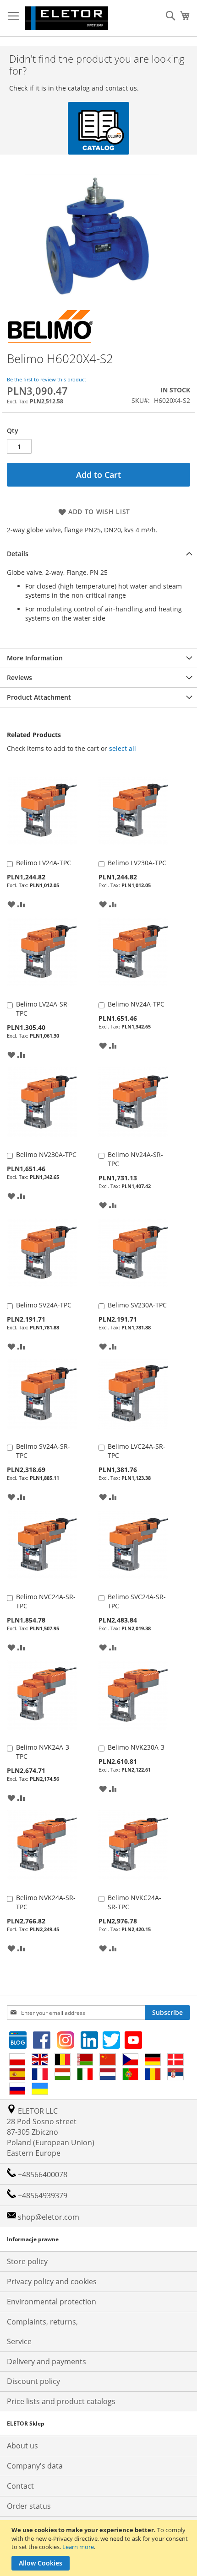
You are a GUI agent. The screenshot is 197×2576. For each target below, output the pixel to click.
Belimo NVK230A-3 (136, 1747)
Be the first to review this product (47, 379)
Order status (29, 2506)
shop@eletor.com (49, 2217)
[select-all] (123, 749)
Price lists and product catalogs (61, 2401)
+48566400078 (42, 2174)
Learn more (78, 2547)
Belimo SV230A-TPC (137, 1305)
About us (22, 2446)
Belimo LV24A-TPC (44, 863)
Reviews (19, 677)
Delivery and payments (47, 2362)
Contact (20, 2486)
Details (18, 554)
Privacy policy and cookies (52, 2281)
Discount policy (33, 2381)
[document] (100, 2548)
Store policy (27, 2261)
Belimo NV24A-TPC (136, 1004)
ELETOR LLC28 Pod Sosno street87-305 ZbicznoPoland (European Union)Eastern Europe (51, 2132)
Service (19, 2341)
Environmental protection (52, 2302)
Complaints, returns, (42, 2322)
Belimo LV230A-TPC (137, 863)
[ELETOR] (67, 18)
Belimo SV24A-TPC (44, 1305)
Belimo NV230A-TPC (46, 1154)
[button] (11, 904)
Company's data (35, 2466)
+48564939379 (42, 2196)
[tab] (98, 554)
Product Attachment (39, 697)
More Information (35, 658)
